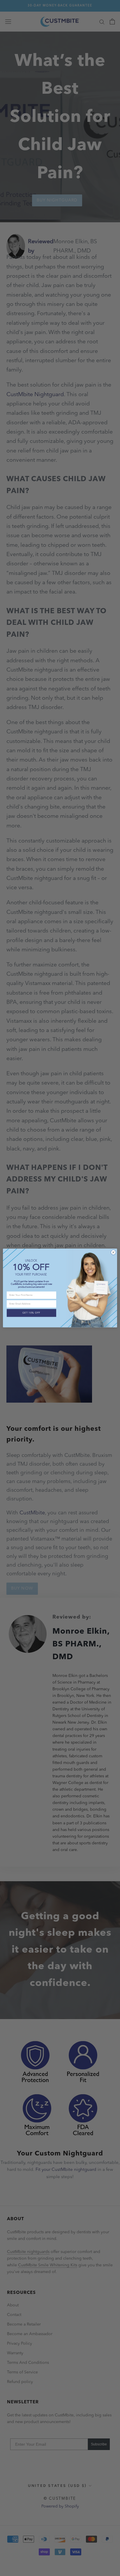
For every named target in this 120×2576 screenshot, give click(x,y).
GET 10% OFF (31, 1313)
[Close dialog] (113, 1252)
